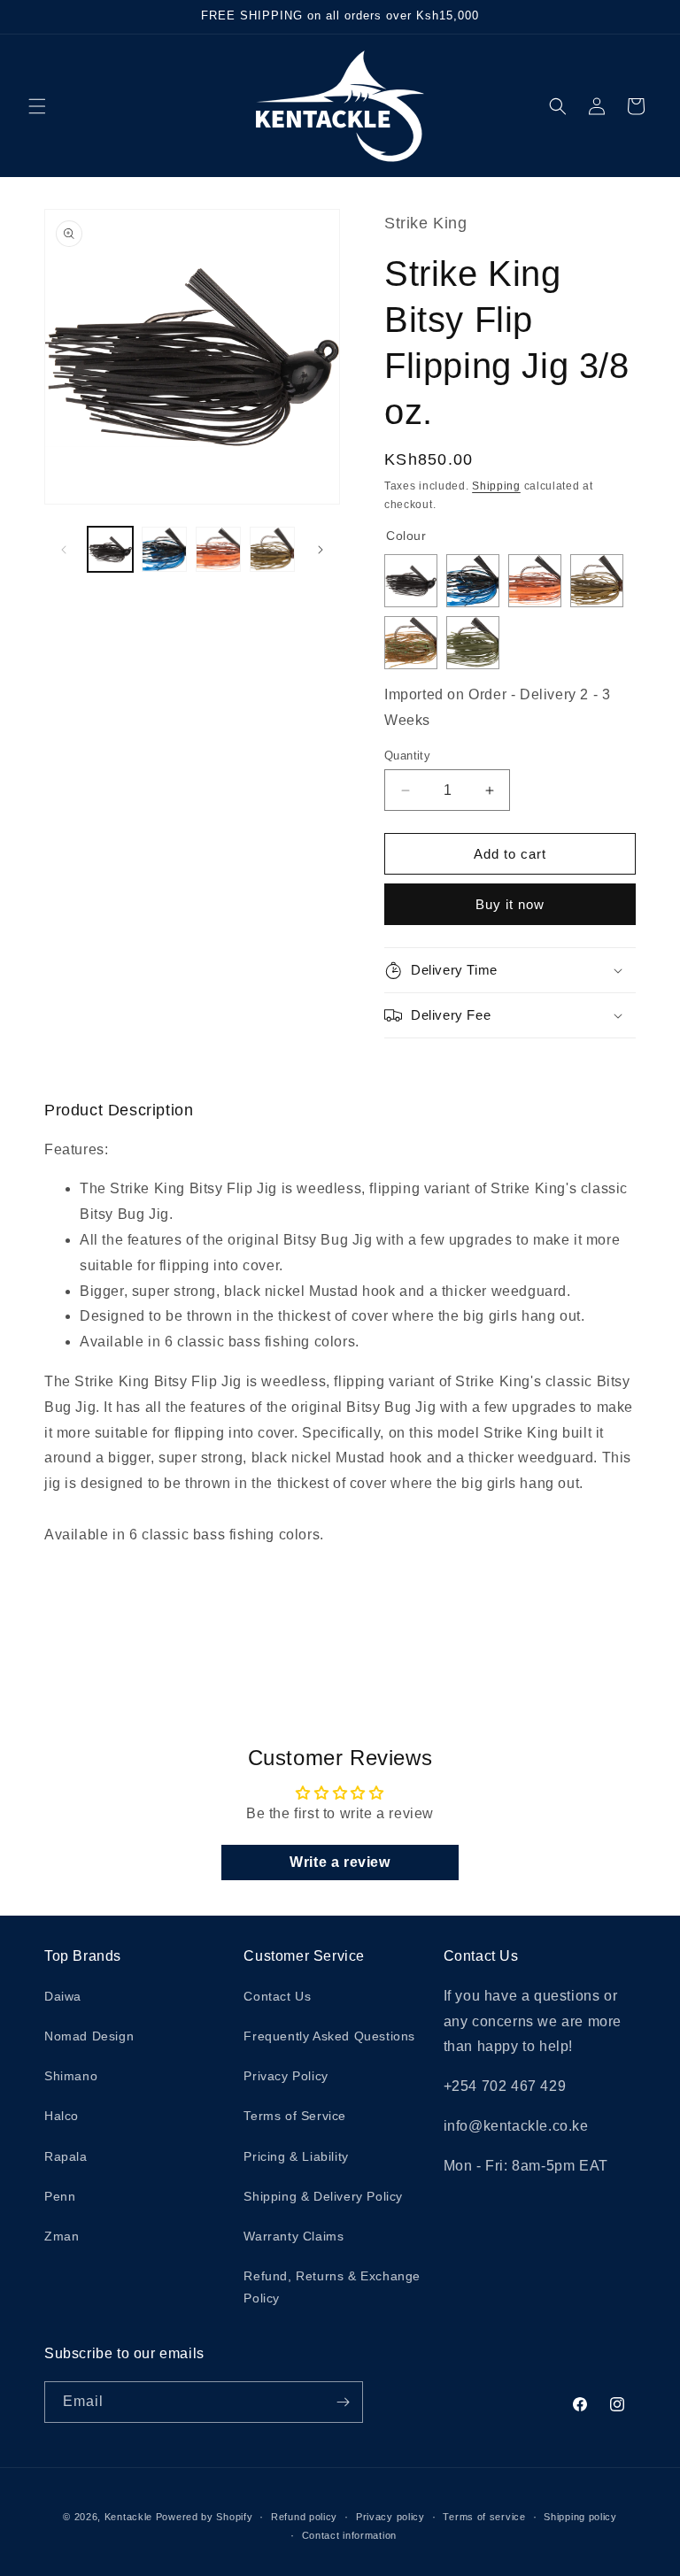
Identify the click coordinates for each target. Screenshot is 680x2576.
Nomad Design (89, 2036)
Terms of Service (295, 2116)
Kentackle (128, 2517)
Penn (60, 2196)
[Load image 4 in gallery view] (272, 549)
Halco (62, 2116)
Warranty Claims (294, 2236)
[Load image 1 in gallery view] (110, 549)
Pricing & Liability (296, 2156)
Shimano (71, 2076)
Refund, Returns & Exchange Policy (332, 2287)
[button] (37, 106)
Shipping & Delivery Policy (323, 2196)
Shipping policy (580, 2517)
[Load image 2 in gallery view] (164, 549)
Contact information (349, 2535)
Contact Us (277, 1996)
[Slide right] (321, 550)
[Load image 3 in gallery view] (218, 549)
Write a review (340, 1862)
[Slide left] (64, 550)
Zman (62, 2236)
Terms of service (484, 2517)
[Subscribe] (343, 2402)
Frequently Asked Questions (329, 2036)
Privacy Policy (286, 2076)
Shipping (496, 486)
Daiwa (63, 1996)
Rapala (66, 2156)
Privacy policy (390, 2517)
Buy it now (510, 904)
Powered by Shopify (205, 2517)
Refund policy (304, 2517)
